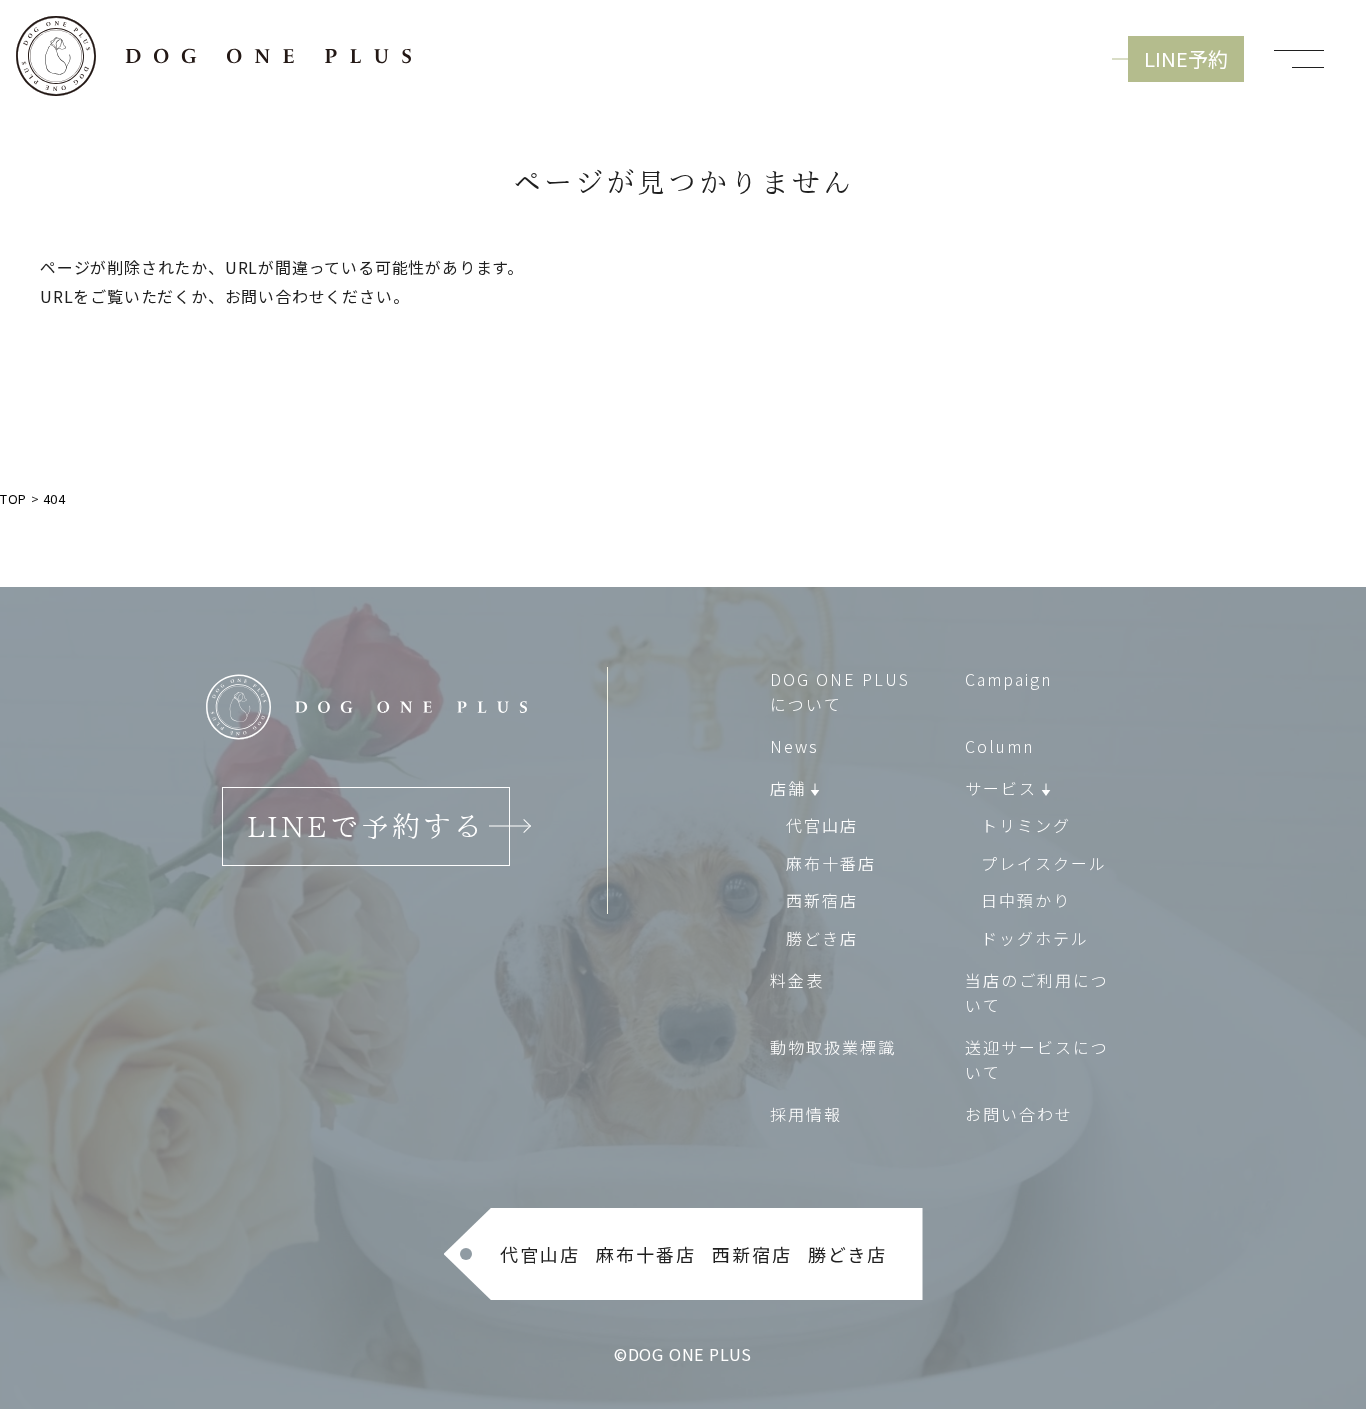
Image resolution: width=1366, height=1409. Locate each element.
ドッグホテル (1035, 938)
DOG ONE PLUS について (840, 692)
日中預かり (1026, 900)
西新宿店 (822, 900)
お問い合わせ (1019, 1114)
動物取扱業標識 (833, 1047)
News (794, 746)
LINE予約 (1186, 58)
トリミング (1026, 825)
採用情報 (806, 1114)
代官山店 (822, 825)
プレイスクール (1044, 863)
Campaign (1008, 679)
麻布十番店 (831, 863)
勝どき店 (822, 938)
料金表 (797, 980)
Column (999, 746)
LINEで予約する (366, 826)
